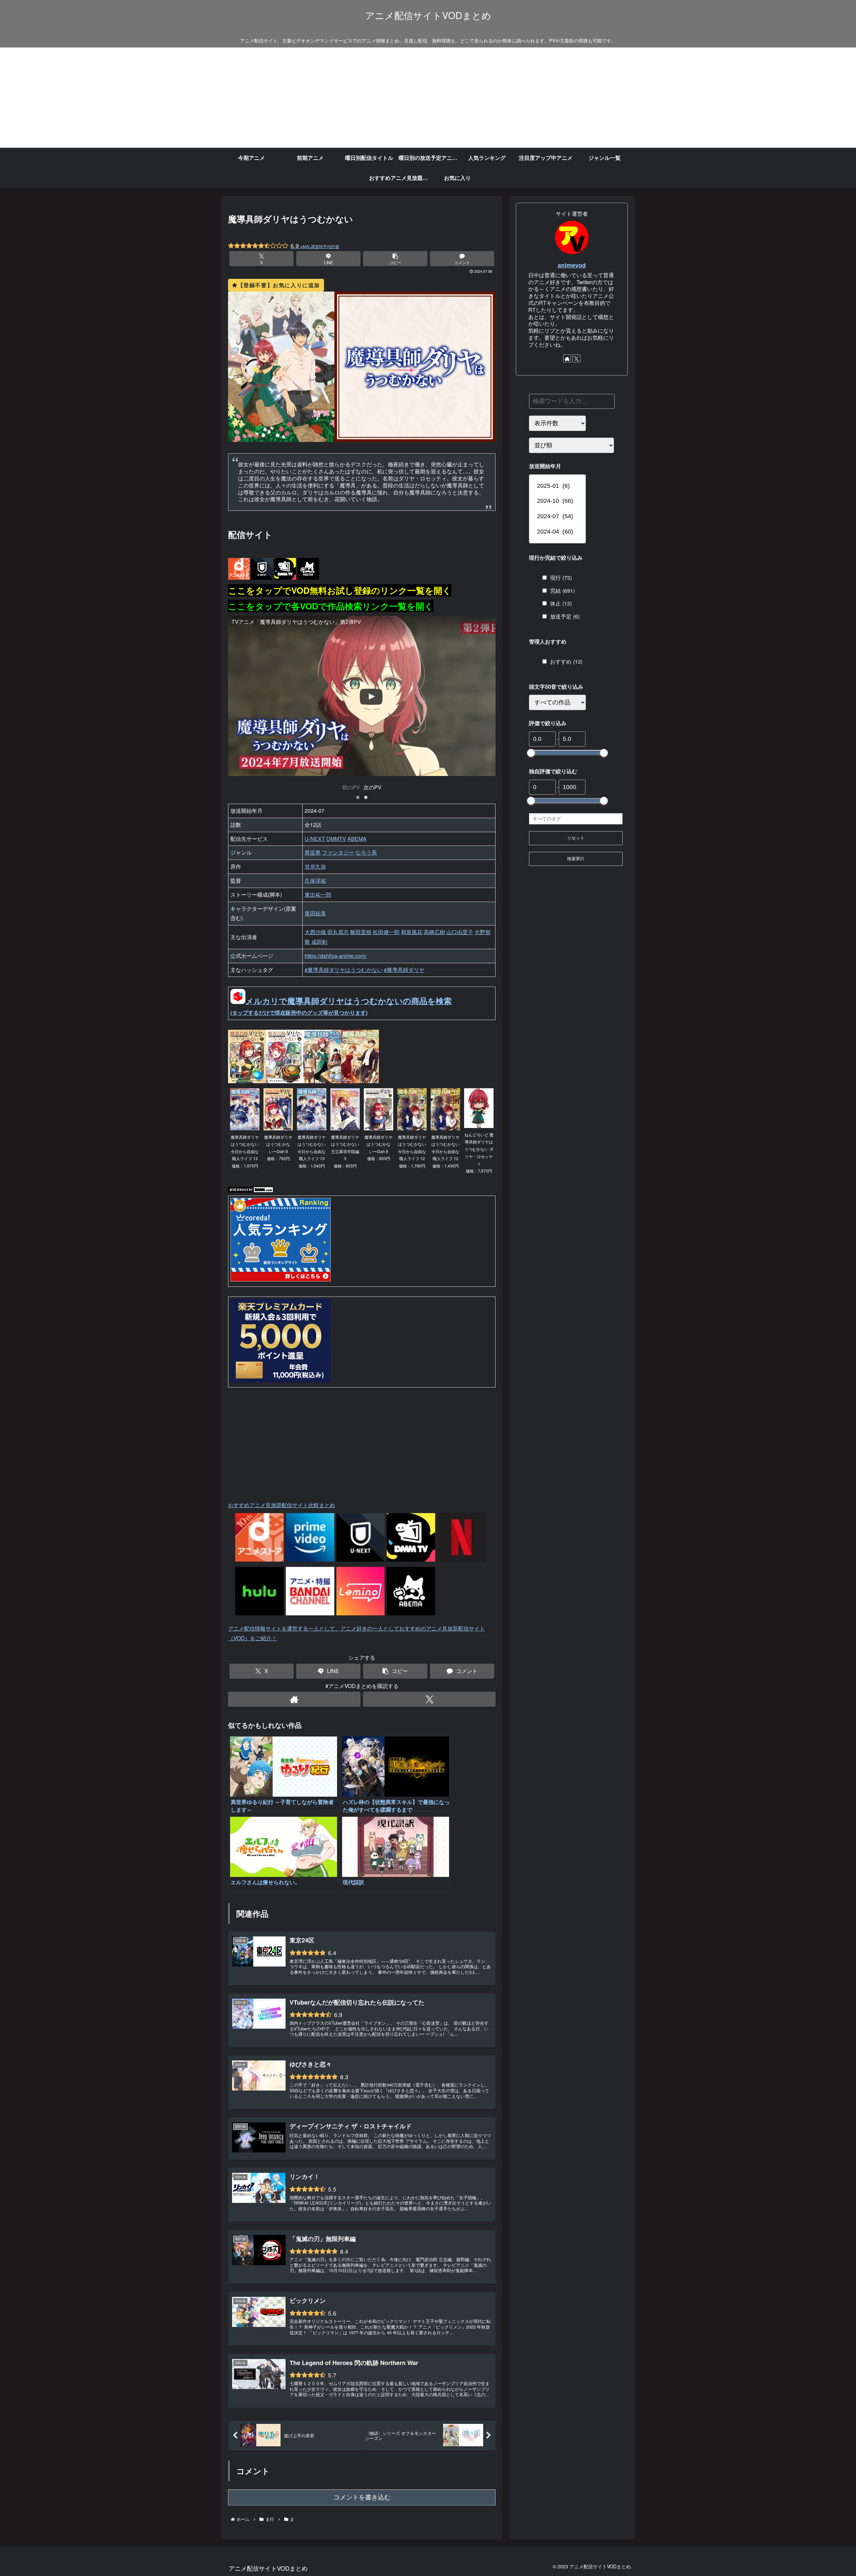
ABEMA (357, 839)
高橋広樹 (434, 932)
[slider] (531, 753)
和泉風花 (412, 932)
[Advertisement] (428, 98)
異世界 (313, 852)
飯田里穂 (361, 932)
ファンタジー (338, 852)
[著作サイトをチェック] (294, 1699)
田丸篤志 (338, 932)
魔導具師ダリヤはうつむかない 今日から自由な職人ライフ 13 (245, 1151)
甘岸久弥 (315, 866)
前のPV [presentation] (351, 787)
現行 (561, 578)
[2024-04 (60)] (557, 532)
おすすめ (566, 661)
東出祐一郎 (318, 894)
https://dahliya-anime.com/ (336, 956)
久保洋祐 (315, 880)
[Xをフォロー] (429, 1699)
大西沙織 (315, 932)
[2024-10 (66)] (557, 501)
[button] (395, 259)
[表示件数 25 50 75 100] (557, 423)
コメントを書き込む (362, 2497)
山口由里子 (460, 932)
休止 (561, 604)
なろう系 (366, 852)
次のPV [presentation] (372, 787)
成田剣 (319, 942)
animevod (572, 265)
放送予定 (565, 617)
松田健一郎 (386, 932)
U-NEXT (315, 839)
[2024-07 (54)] (557, 517)
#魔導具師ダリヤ (404, 970)
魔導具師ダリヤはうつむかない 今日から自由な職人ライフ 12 (412, 1151)
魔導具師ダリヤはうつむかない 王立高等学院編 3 (345, 1151)
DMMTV (336, 839)
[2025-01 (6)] (557, 486)
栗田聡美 (315, 913)
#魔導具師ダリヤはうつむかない (344, 970)
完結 (562, 591)
